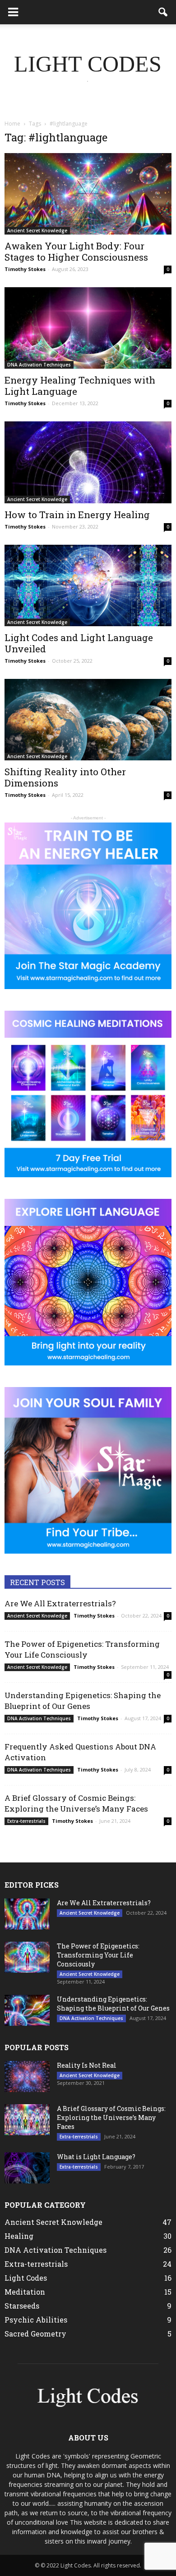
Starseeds (22, 2306)
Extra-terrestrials (26, 1821)
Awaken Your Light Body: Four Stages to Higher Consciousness (76, 251)
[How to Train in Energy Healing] (88, 462)
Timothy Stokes (25, 269)
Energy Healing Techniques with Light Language (80, 386)
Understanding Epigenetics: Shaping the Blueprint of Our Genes (83, 1701)
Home (12, 124)
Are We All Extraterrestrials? (60, 1603)
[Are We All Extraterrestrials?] (27, 1914)
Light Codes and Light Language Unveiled (79, 643)
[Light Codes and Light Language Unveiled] (88, 585)
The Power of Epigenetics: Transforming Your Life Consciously (82, 1649)
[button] (163, 12)
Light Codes (26, 2278)
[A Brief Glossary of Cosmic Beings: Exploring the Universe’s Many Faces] (27, 2120)
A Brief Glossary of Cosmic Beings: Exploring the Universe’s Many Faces (76, 1803)
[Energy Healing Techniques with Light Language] (88, 328)
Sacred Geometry (35, 2334)
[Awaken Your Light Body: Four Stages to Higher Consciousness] (88, 194)
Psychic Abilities (36, 2320)
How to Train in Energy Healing (77, 515)
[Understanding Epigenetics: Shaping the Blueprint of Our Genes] (27, 2010)
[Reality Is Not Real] (27, 2077)
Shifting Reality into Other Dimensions (65, 777)
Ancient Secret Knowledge (37, 230)
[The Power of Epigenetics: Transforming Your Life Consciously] (27, 1957)
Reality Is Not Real (87, 2065)
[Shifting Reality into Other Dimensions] (88, 720)
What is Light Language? (96, 2157)
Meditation (25, 2292)
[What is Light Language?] (27, 2168)
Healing (19, 2236)
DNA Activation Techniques (39, 365)
